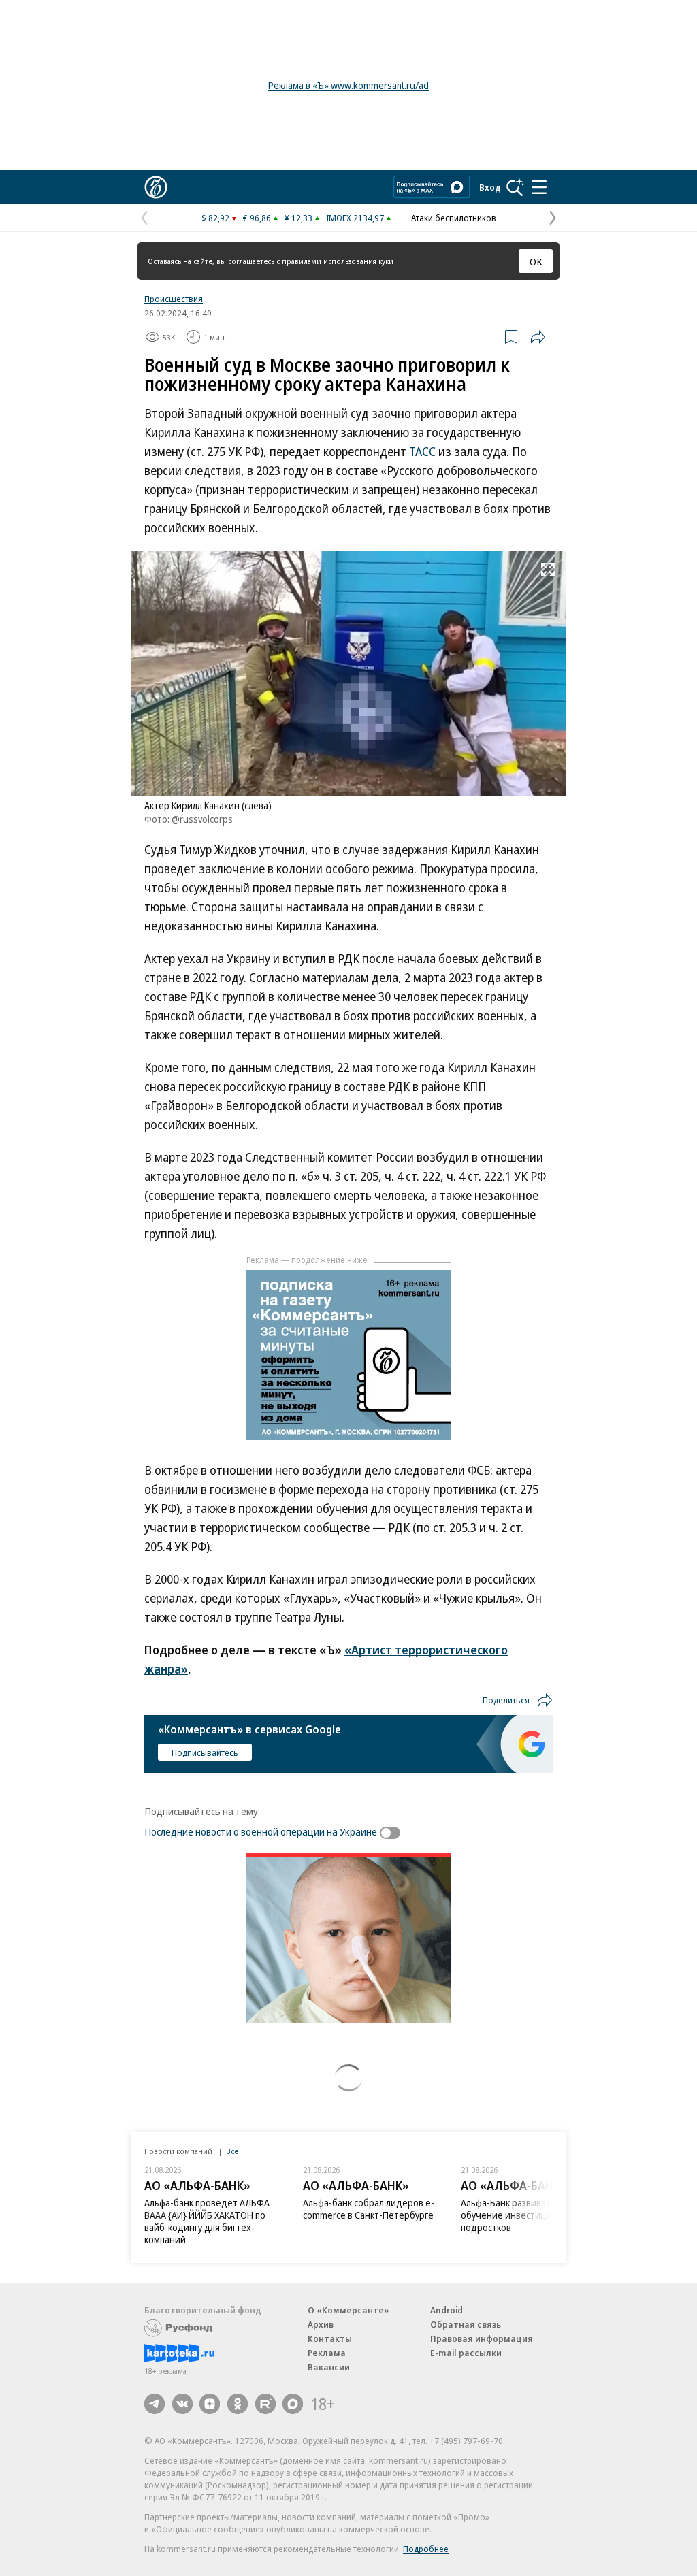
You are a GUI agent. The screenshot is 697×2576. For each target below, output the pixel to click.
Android (447, 2310)
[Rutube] (265, 2404)
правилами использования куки (338, 261)
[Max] (293, 2404)
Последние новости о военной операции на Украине (261, 1831)
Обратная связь (466, 2324)
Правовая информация (482, 2338)
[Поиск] (515, 187)
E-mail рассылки (466, 2353)
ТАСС (422, 451)
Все (232, 2151)
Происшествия (174, 299)
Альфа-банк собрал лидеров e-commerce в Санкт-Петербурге (369, 2209)
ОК (536, 261)
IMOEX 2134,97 (355, 218)
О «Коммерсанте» (348, 2310)
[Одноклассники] (238, 2404)
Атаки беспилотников (454, 218)
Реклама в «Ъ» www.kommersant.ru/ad (348, 85)
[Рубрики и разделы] (539, 187)
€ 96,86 (257, 218)
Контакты (330, 2338)
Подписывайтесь (205, 1752)
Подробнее (426, 2549)
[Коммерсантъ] (156, 187)
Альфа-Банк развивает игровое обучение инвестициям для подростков (527, 2215)
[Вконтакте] (182, 2404)
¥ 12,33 (298, 218)
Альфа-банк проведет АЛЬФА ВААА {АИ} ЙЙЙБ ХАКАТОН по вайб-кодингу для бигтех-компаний (207, 2221)
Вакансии (329, 2367)
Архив (321, 2324)
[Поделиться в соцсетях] (538, 337)
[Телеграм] (155, 2404)
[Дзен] (210, 2404)
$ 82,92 (215, 218)
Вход (490, 187)
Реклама (327, 2353)
